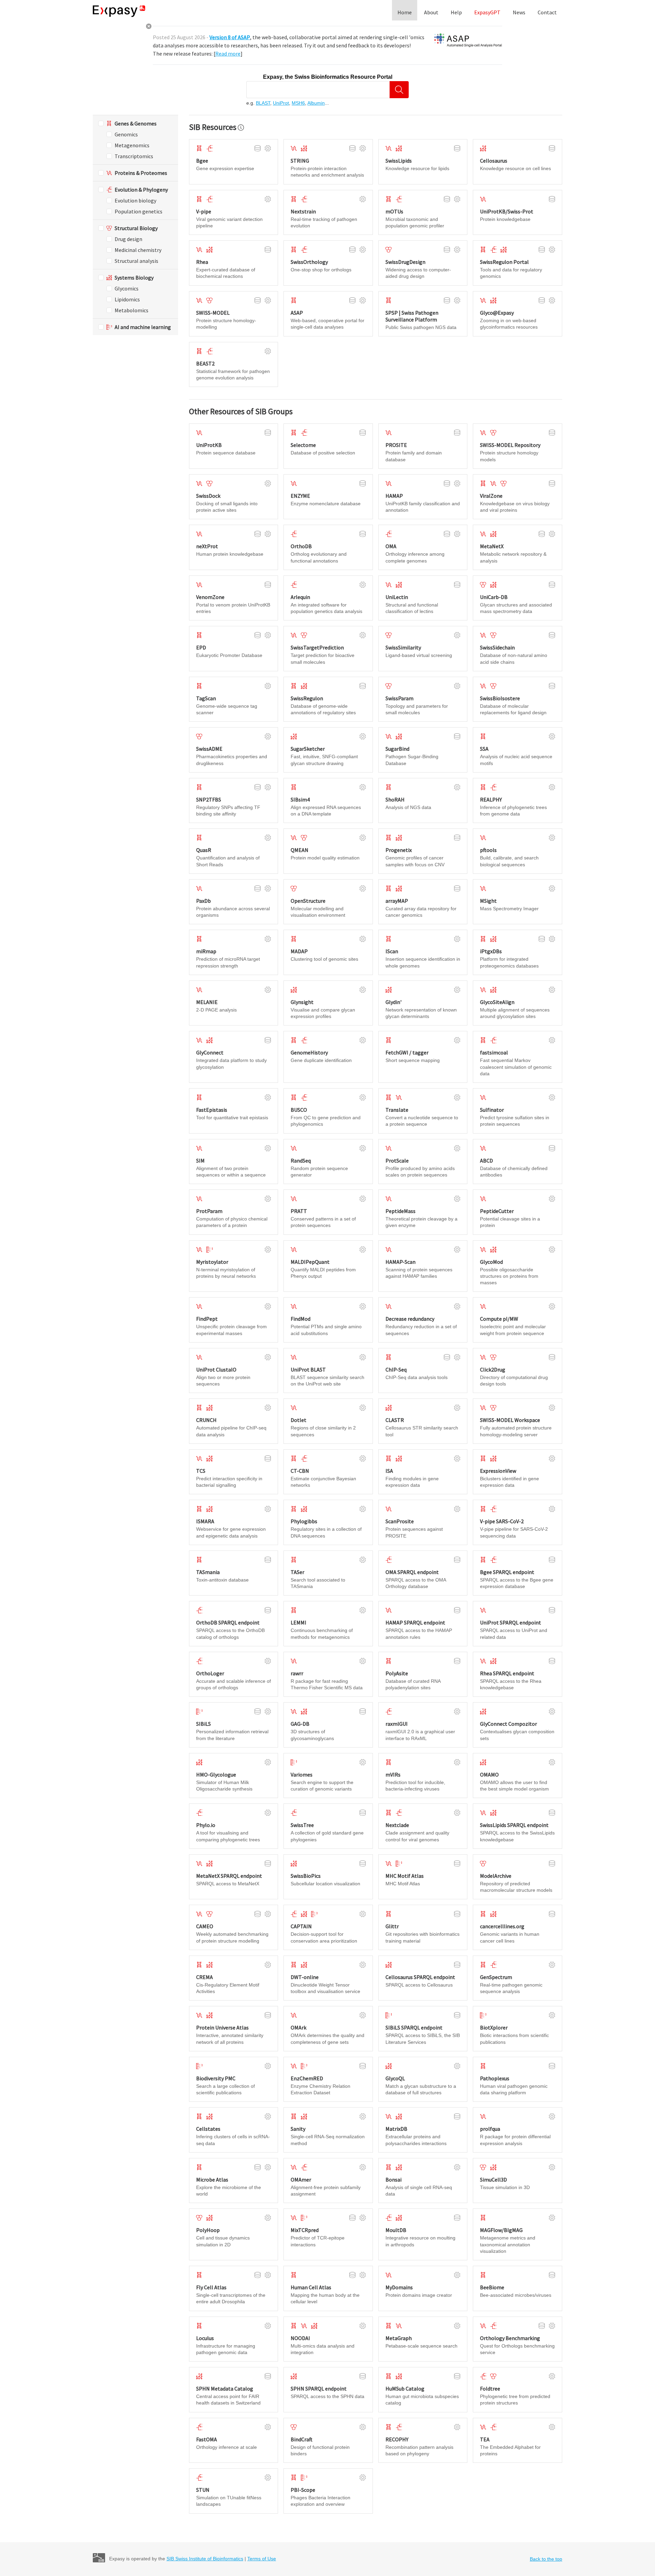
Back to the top (546, 2559)
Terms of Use (262, 2559)
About (431, 12)
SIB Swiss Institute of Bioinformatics (205, 2559)
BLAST (263, 103)
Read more (228, 54)
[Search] (399, 90)
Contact (547, 12)
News (519, 12)
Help (456, 12)
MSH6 (298, 103)
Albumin (316, 103)
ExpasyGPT (487, 12)
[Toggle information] (241, 128)
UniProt (281, 103)
